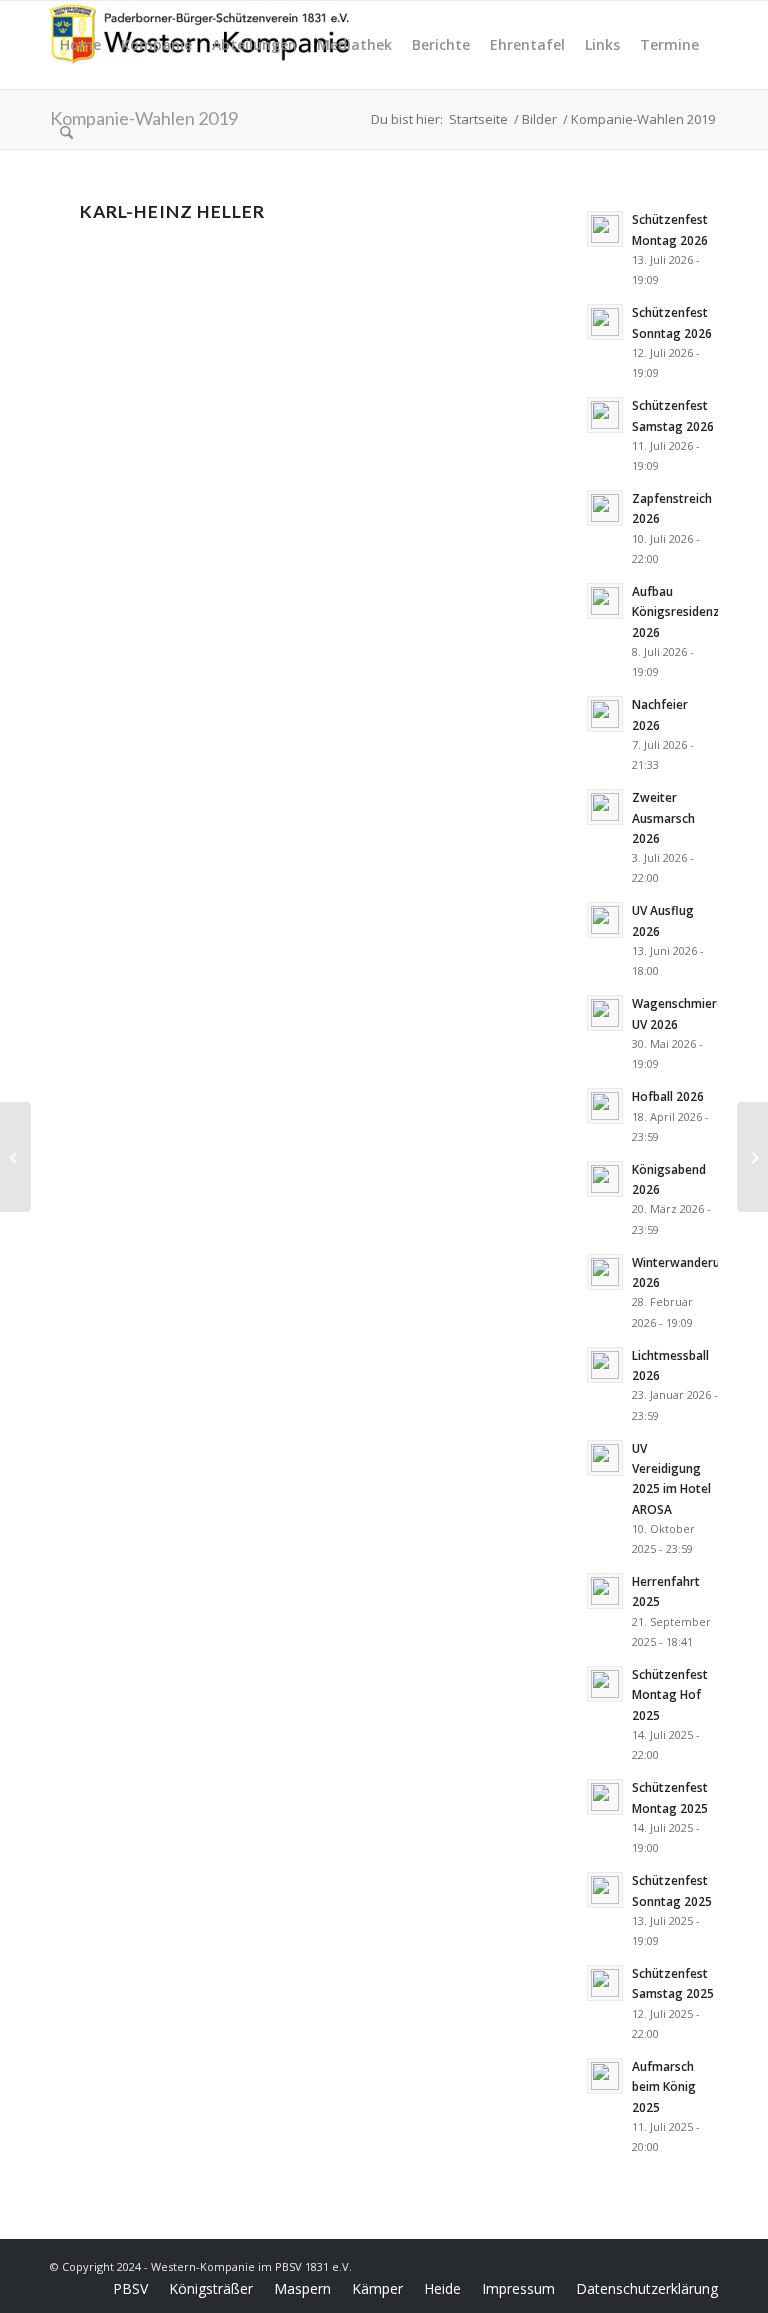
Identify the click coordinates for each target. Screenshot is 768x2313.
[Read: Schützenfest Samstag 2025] (605, 1983)
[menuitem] (80, 45)
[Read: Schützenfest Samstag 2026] (605, 415)
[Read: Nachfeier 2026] (605, 714)
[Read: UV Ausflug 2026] (605, 920)
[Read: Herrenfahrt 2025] (605, 1591)
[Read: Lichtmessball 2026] (605, 1365)
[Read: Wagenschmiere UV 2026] (605, 1013)
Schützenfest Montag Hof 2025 (670, 1694)
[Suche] (66, 133)
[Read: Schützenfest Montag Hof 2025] (605, 1684)
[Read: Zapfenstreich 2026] (605, 508)
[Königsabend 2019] (752, 1157)
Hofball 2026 (668, 1096)
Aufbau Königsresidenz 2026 (676, 611)
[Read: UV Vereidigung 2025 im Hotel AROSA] (605, 1458)
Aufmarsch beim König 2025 (664, 2086)
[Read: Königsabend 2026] (605, 1179)
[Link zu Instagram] (673, 2265)
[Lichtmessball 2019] (15, 1157)
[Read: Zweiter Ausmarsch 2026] (605, 807)
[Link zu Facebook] (643, 2265)
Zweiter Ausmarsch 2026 (663, 817)
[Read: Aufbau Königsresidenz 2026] (605, 601)
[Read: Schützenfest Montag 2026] (605, 229)
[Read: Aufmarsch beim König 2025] (605, 2076)
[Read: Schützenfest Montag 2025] (605, 1797)
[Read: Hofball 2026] (605, 1106)
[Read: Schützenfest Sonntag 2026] (605, 322)
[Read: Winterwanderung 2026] (605, 1272)
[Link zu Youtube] (703, 2265)
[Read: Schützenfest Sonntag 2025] (605, 1890)
